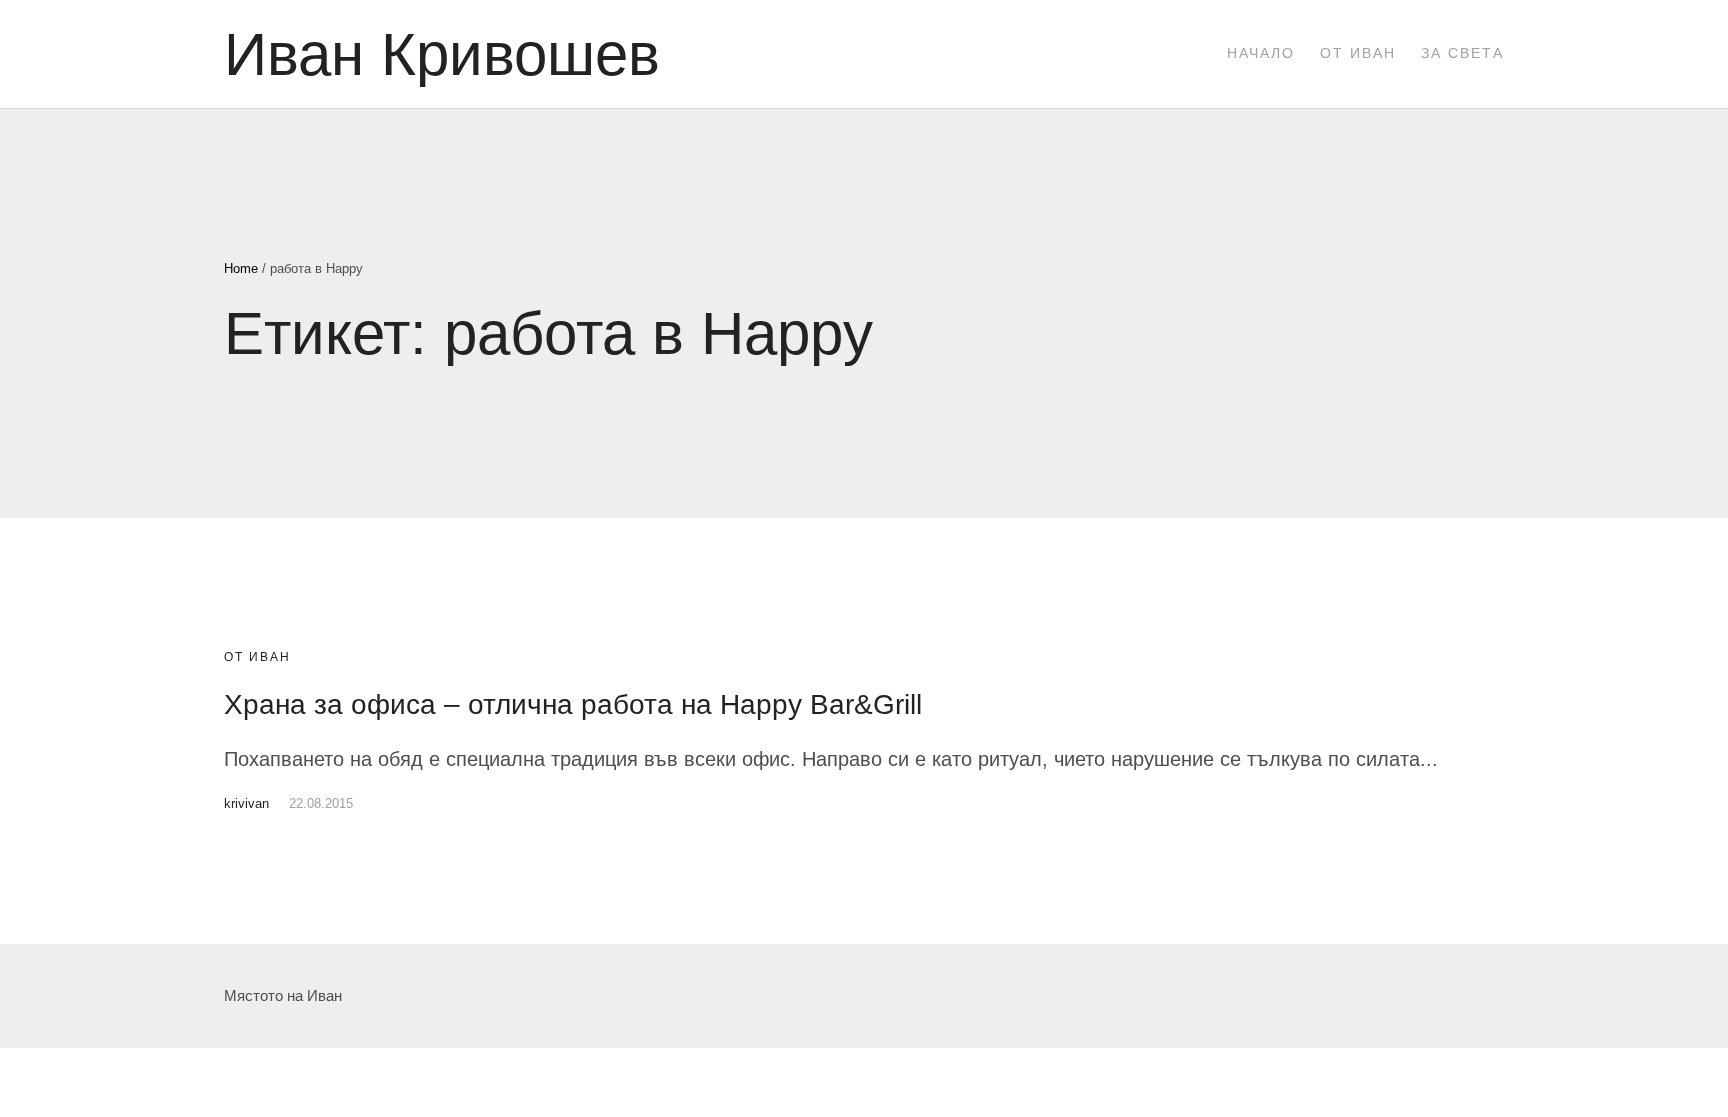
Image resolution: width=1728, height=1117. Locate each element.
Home (241, 268)
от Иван (257, 657)
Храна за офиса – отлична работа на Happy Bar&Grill (573, 704)
